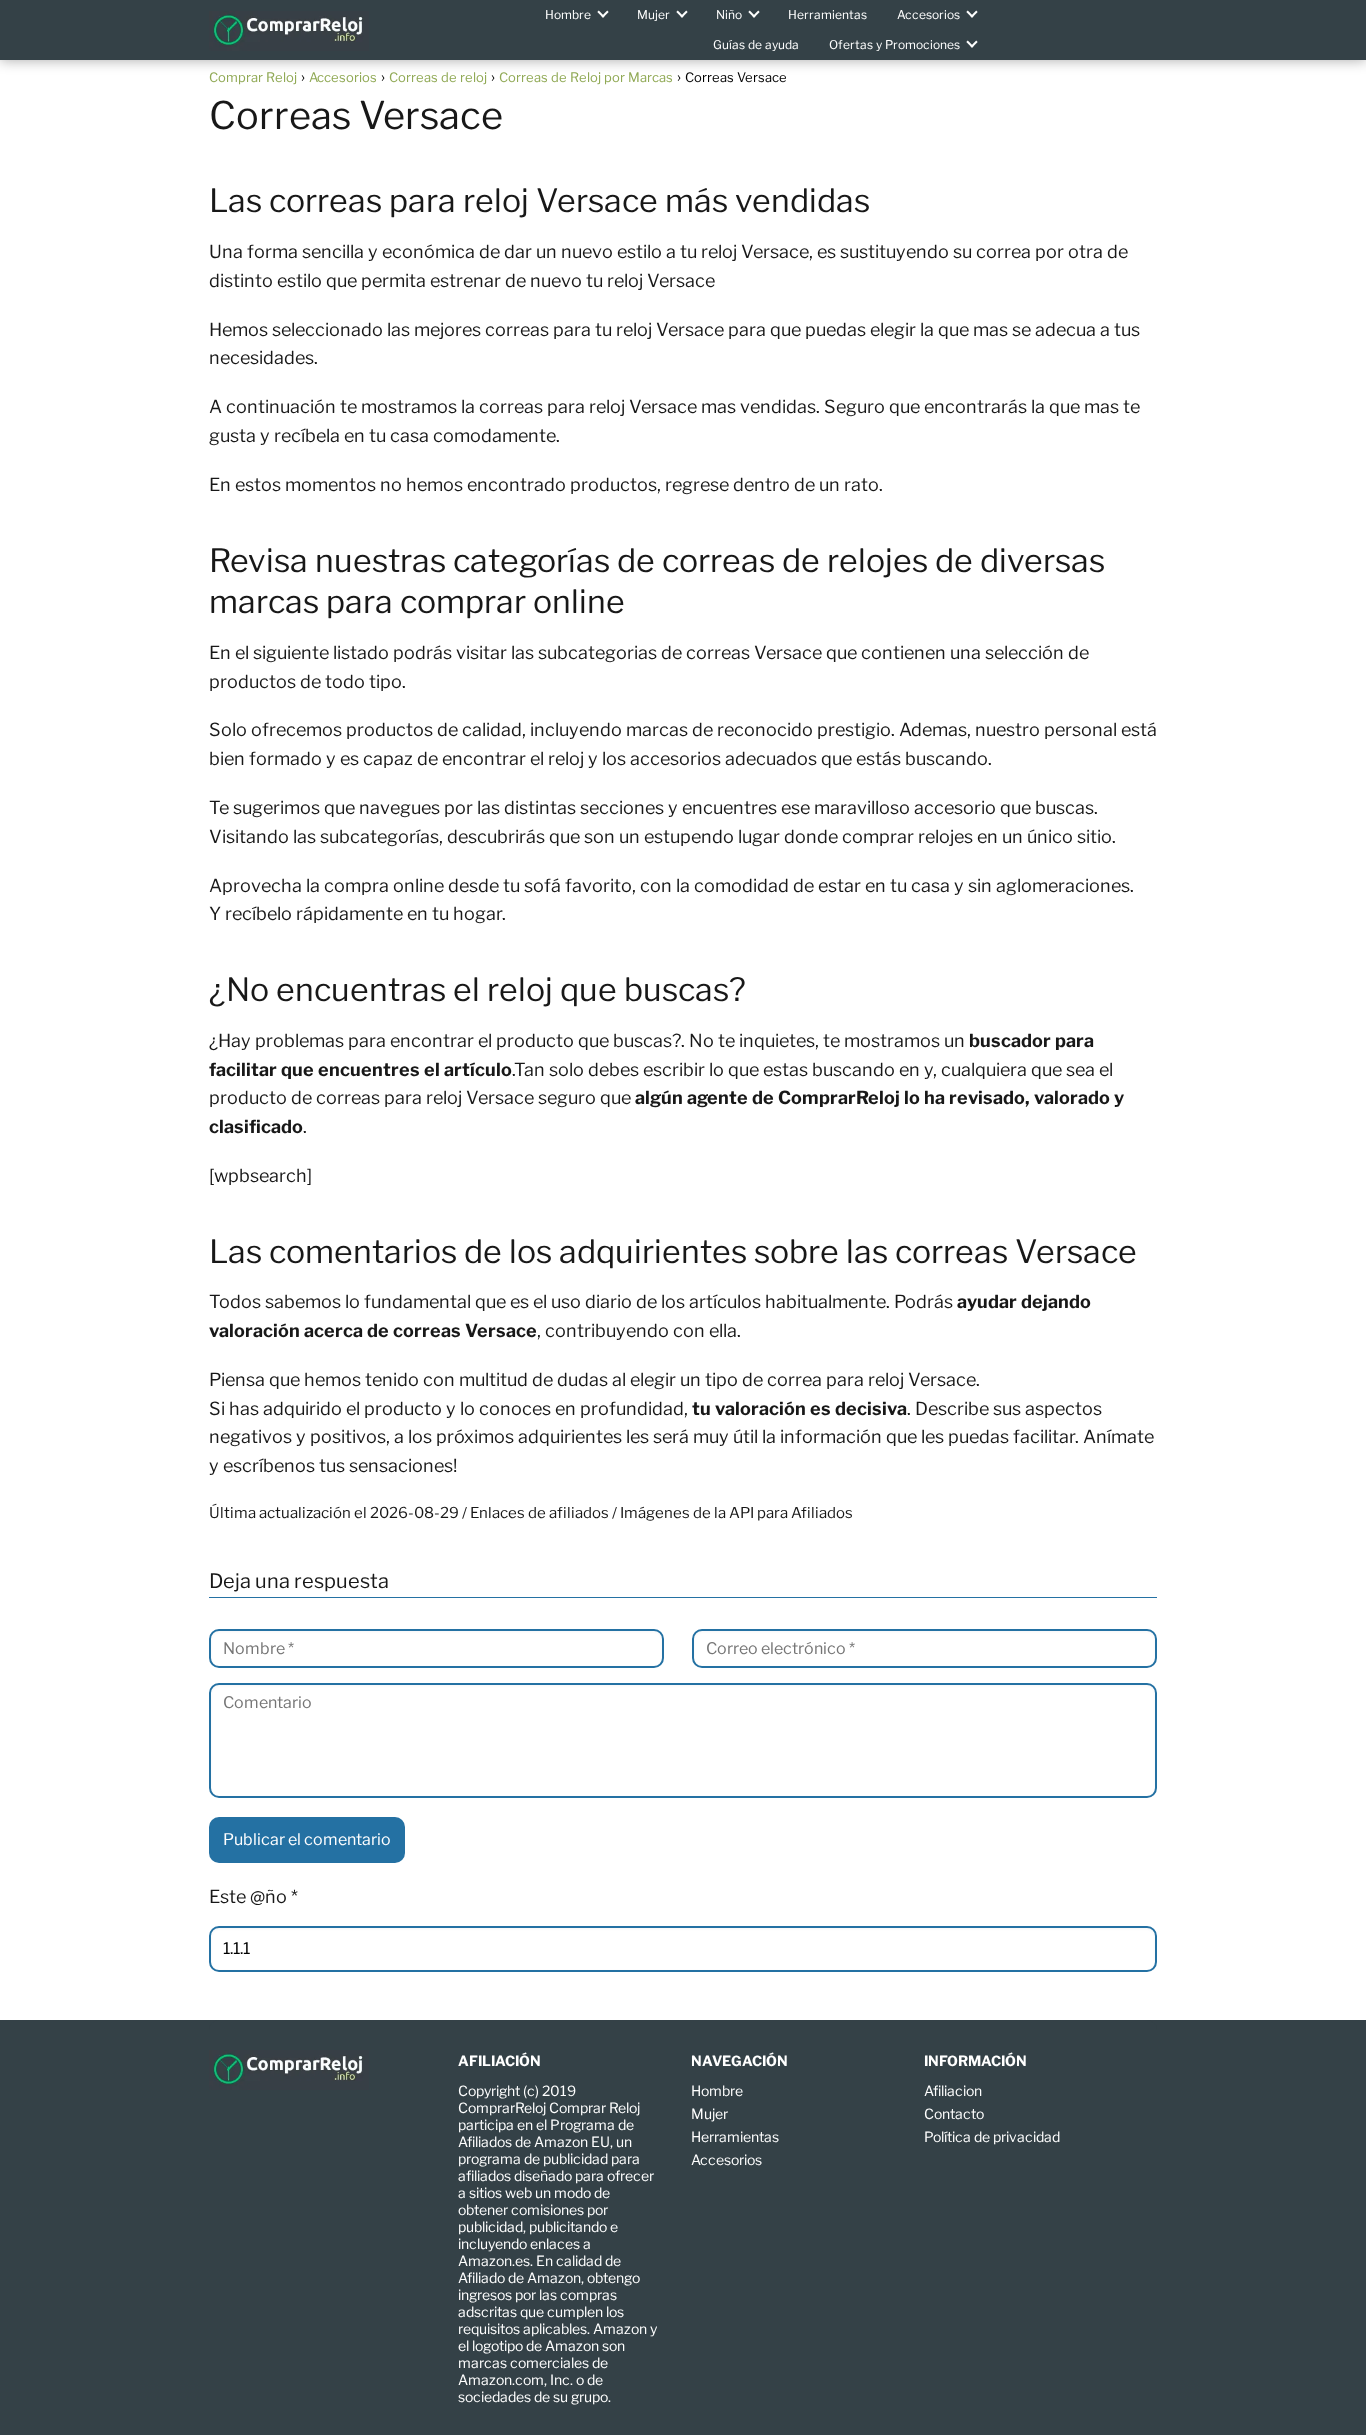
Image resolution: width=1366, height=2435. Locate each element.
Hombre (568, 14)
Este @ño (253, 1896)
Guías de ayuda (756, 44)
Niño (729, 14)
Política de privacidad (992, 2136)
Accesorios (928, 14)
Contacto (954, 2113)
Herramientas (827, 14)
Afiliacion (953, 2090)
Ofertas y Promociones (894, 44)
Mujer (653, 14)
